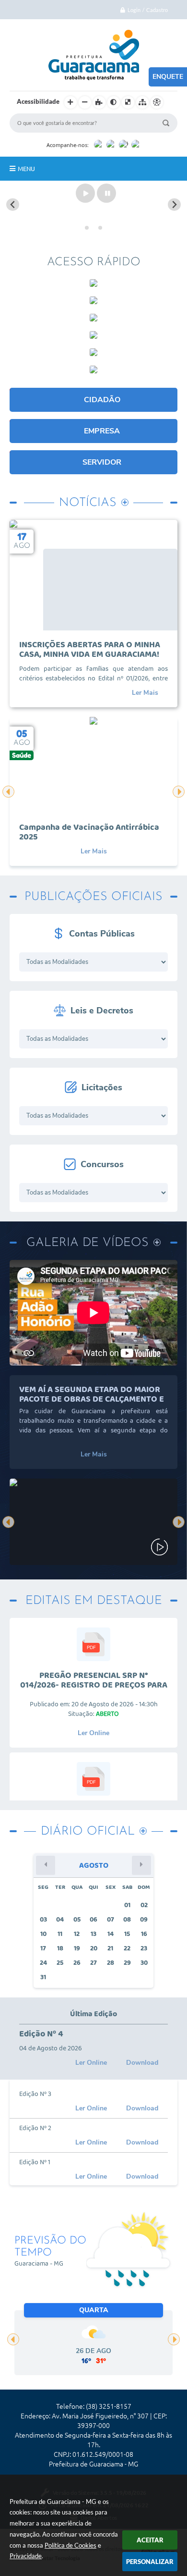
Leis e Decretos (102, 1011)
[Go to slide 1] (87, 228)
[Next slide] (174, 204)
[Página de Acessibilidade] (157, 102)
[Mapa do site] (142, 102)
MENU (26, 169)
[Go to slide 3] (100, 228)
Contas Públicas (102, 934)
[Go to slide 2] (93, 228)
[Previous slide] (13, 204)
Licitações (102, 1087)
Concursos (102, 1164)
